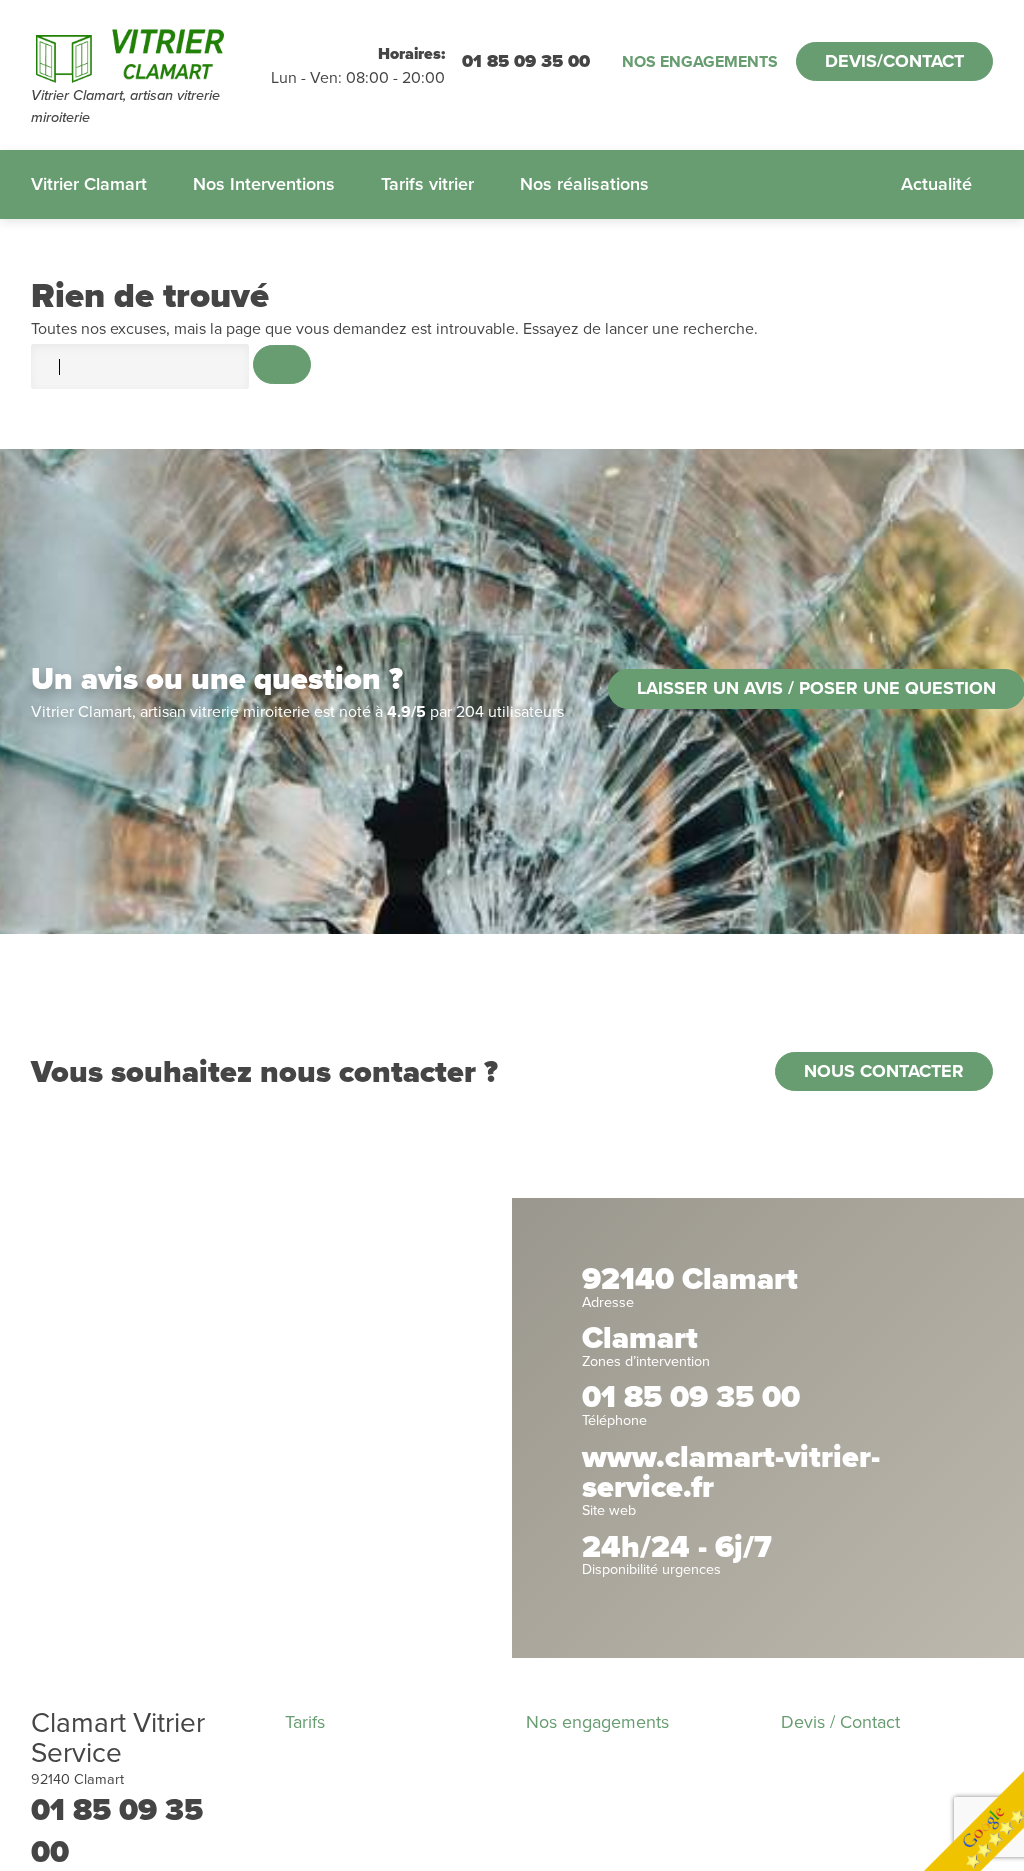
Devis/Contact (894, 61)
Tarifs (305, 1722)
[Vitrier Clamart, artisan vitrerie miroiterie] (151, 53)
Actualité (936, 184)
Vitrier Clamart (89, 184)
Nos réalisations (584, 184)
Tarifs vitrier (427, 184)
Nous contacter (884, 1071)
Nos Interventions (264, 184)
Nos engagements (700, 62)
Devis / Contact (840, 1722)
